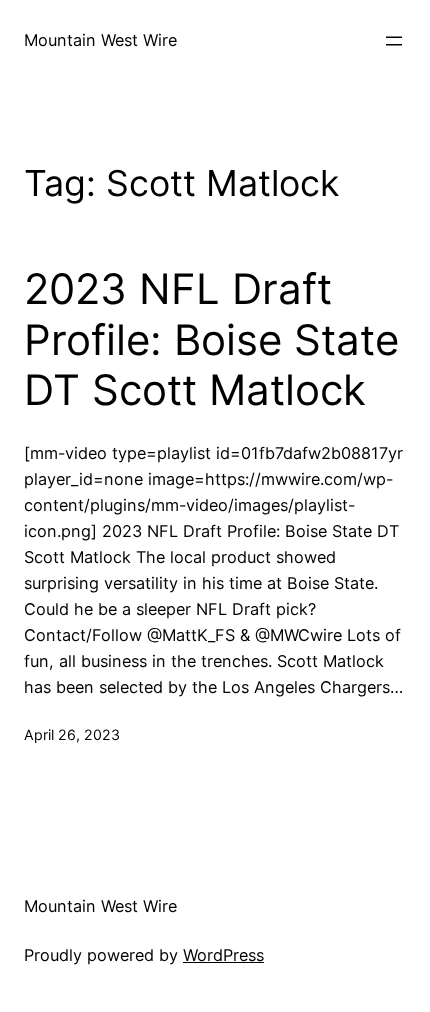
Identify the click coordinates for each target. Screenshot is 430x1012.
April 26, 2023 (72, 734)
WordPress (223, 955)
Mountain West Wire (100, 40)
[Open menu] (394, 41)
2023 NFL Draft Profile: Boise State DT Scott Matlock (211, 339)
